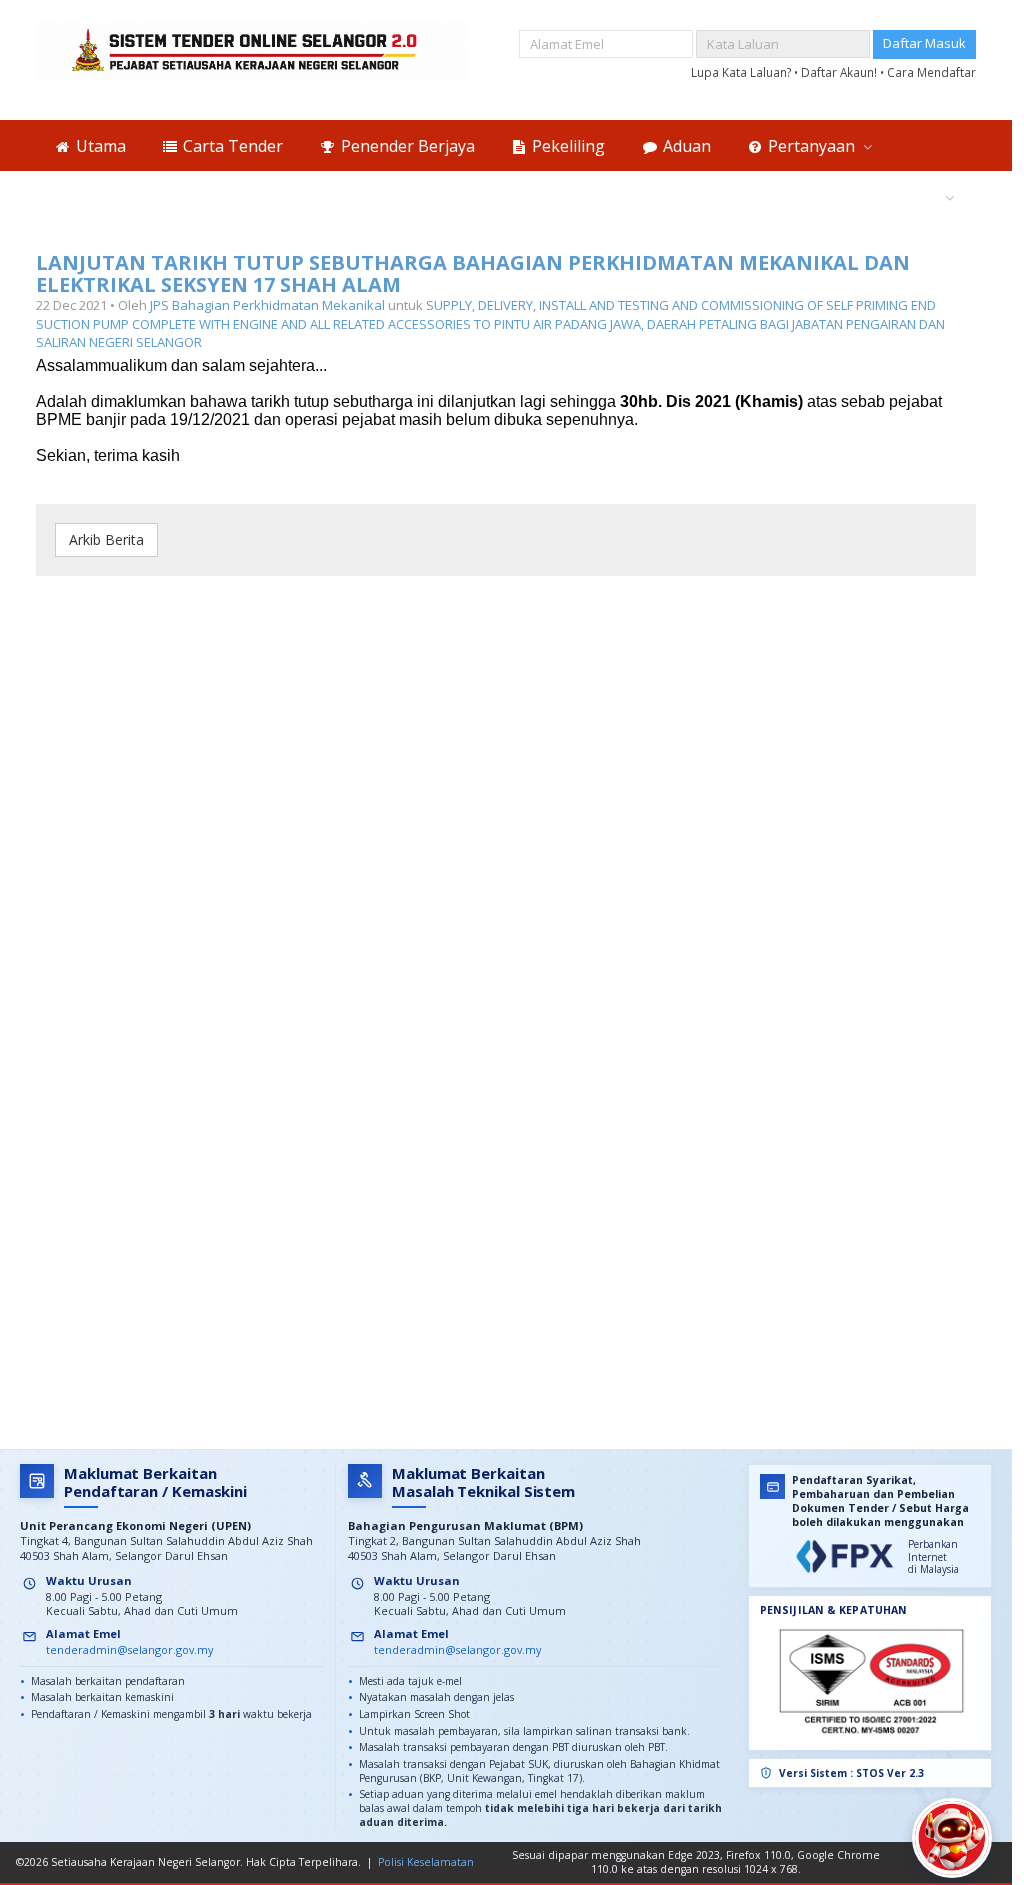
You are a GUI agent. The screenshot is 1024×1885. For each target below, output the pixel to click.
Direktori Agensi (875, 197)
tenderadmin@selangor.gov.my (129, 1649)
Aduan (685, 146)
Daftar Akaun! (840, 72)
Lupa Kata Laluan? (742, 72)
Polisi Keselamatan (426, 1862)
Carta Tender (231, 146)
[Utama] (252, 49)
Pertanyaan (811, 146)
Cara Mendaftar (931, 72)
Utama (99, 146)
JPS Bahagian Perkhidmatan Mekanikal (267, 305)
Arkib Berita (106, 539)
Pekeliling (566, 146)
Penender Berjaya (406, 146)
